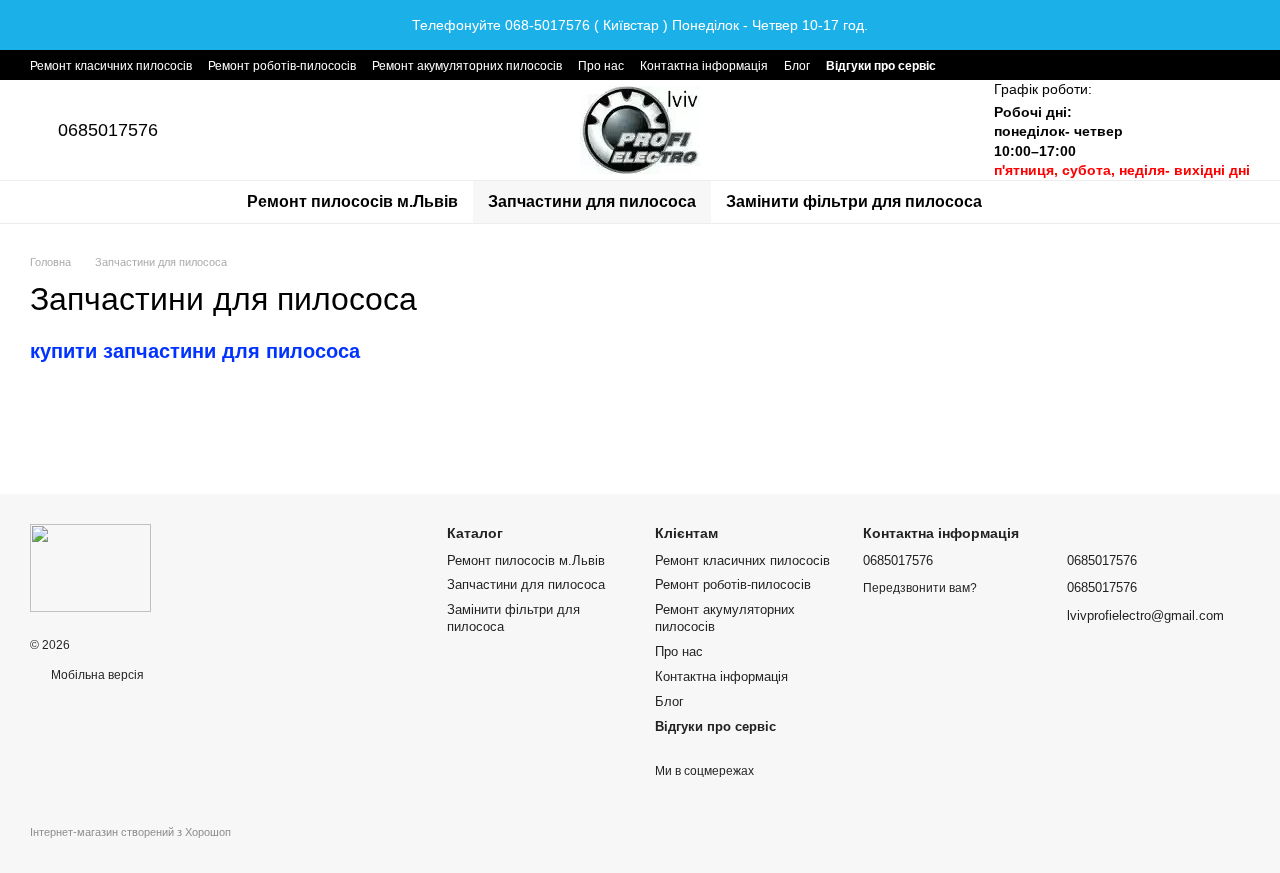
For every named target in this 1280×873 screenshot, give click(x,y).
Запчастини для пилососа (592, 201)
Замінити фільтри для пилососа (854, 201)
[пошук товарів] (1033, 202)
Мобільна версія (96, 675)
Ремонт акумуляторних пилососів (467, 66)
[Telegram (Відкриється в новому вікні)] (964, 65)
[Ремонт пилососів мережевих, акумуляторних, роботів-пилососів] (90, 568)
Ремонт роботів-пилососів (282, 66)
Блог (797, 66)
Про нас (601, 66)
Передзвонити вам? (920, 588)
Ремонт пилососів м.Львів (352, 201)
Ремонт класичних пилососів (111, 66)
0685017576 (108, 130)
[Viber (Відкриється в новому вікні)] (988, 65)
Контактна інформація (704, 66)
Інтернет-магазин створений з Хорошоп (130, 832)
